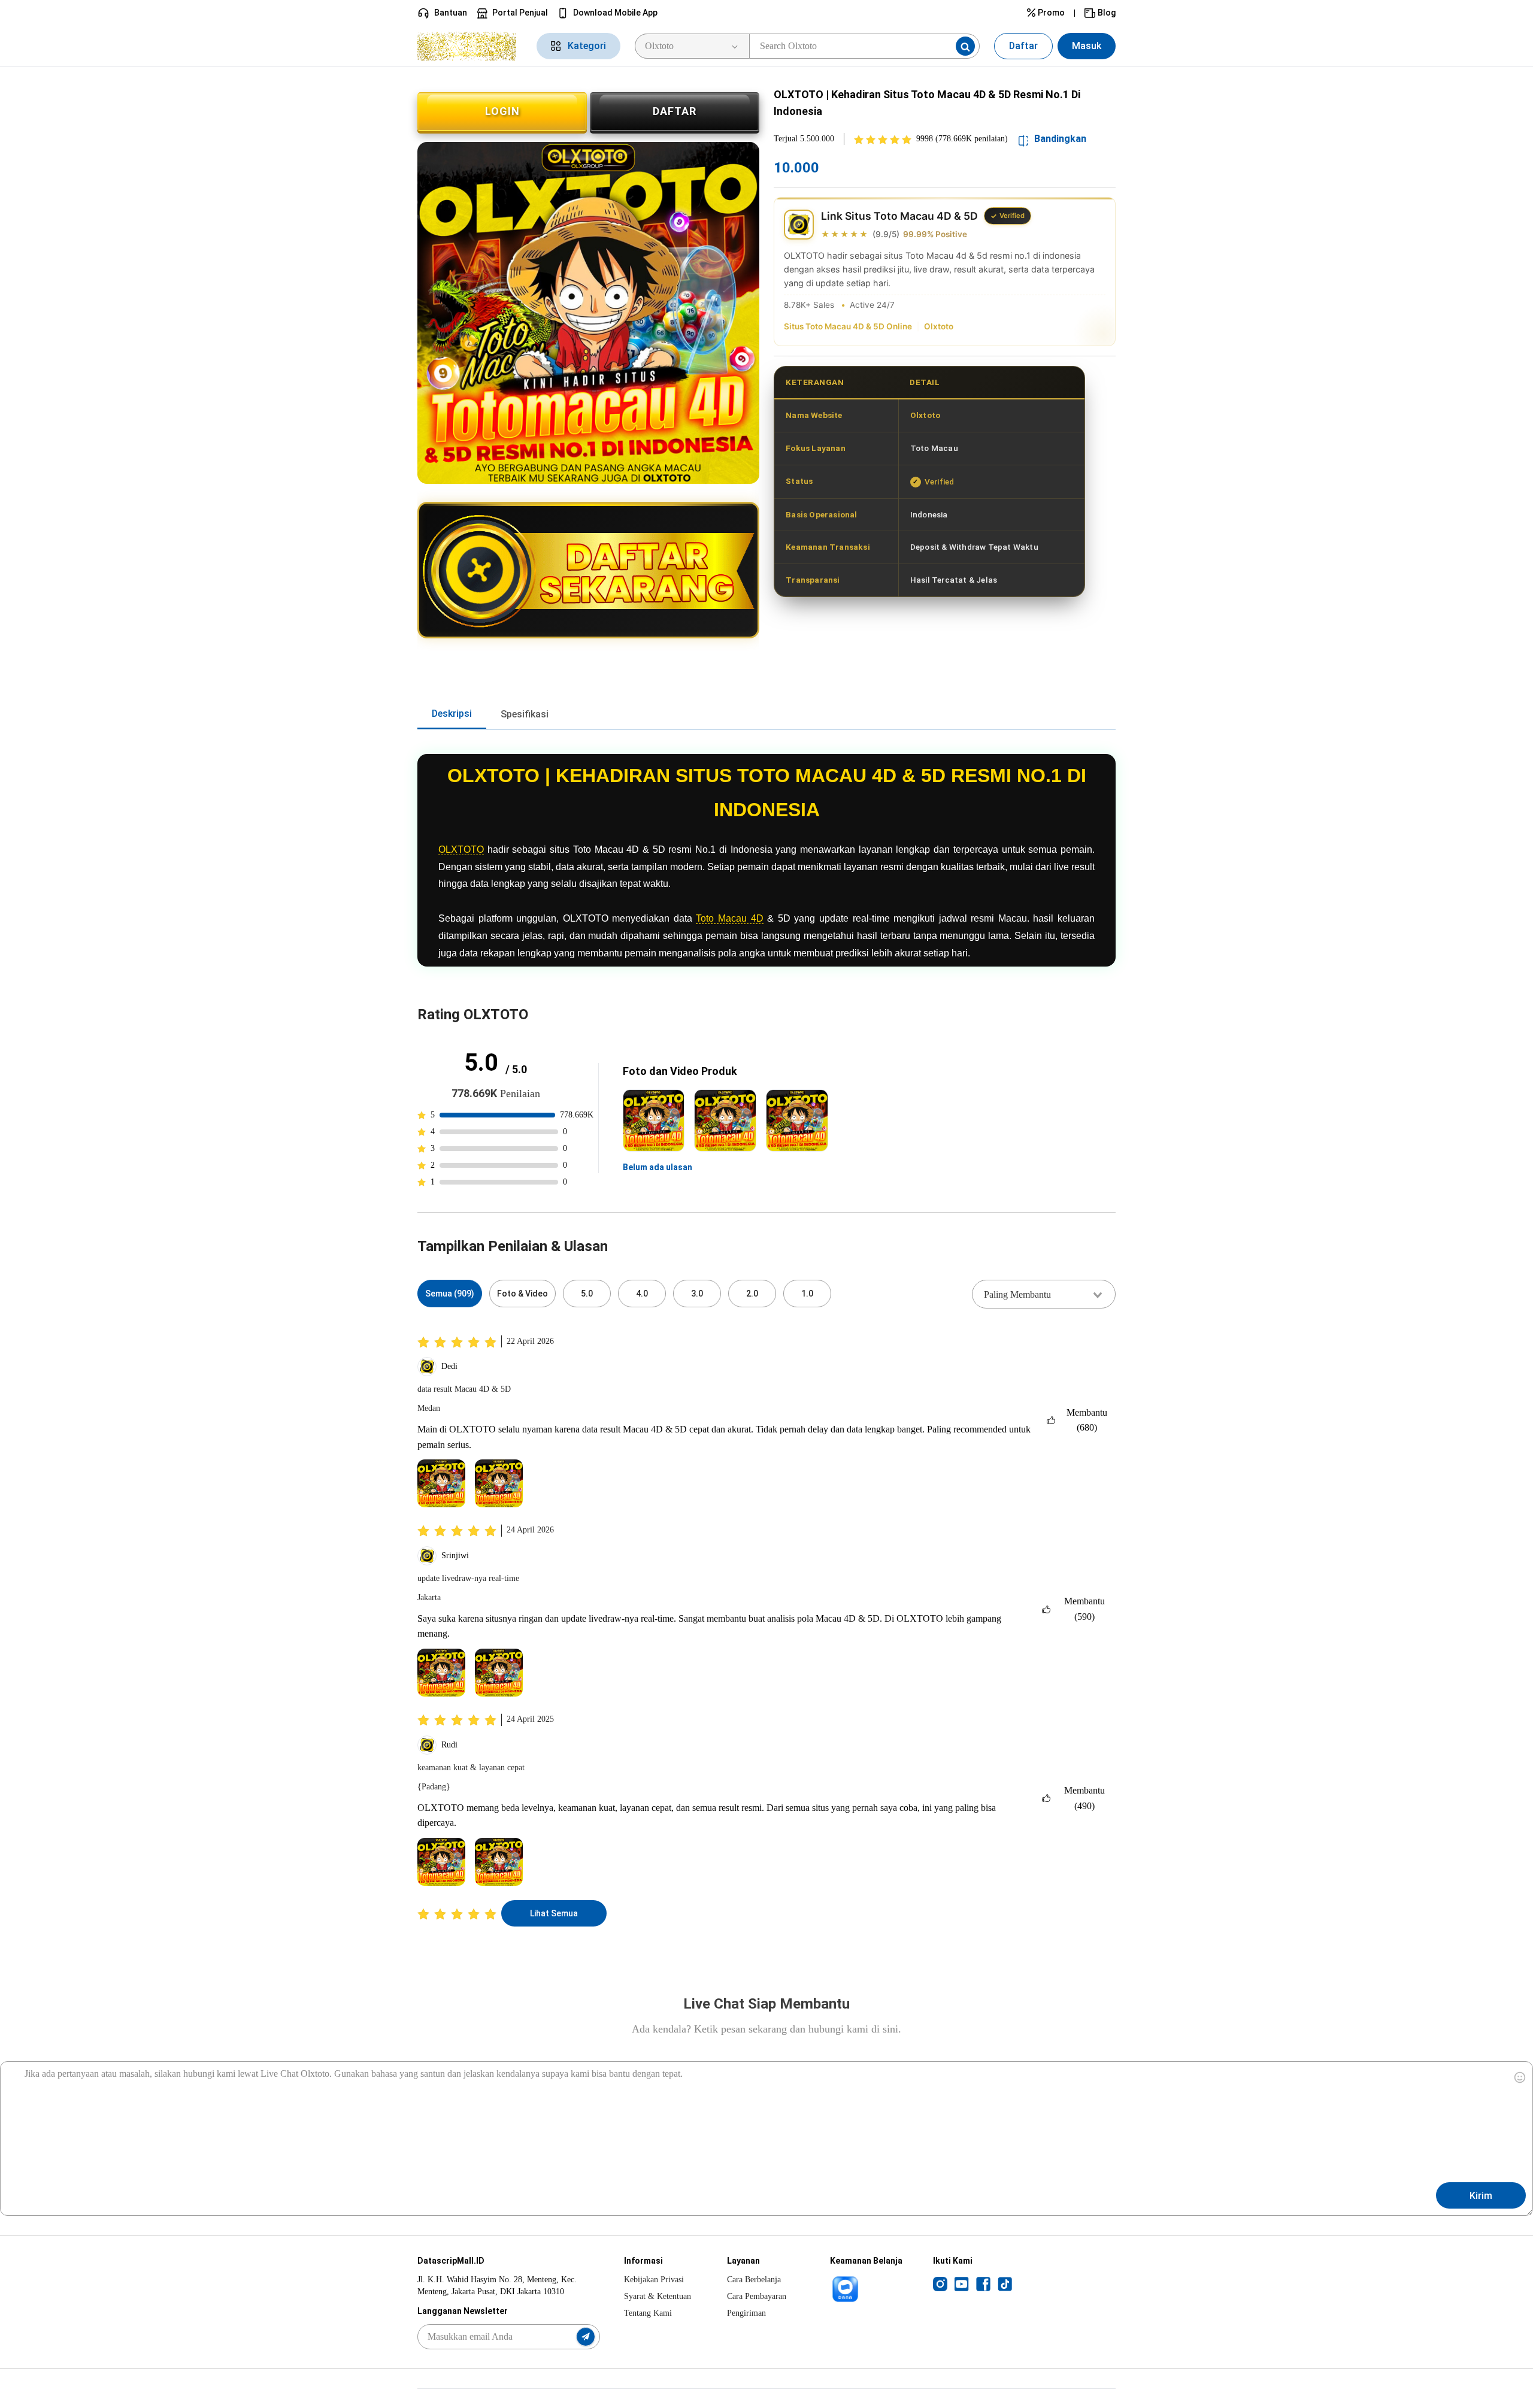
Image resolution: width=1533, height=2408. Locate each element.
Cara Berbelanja (754, 2280)
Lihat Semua (554, 1913)
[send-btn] (586, 2337)
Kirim (1481, 2196)
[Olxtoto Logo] (470, 46)
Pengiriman (746, 2313)
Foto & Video (522, 1294)
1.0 (807, 1294)
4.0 (642, 1294)
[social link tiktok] (1005, 2283)
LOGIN (502, 111)
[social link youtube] (962, 2283)
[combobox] (1044, 1294)
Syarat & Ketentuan (658, 2296)
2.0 (752, 1294)
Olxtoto (939, 326)
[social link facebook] (983, 2283)
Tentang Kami (648, 2313)
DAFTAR (675, 111)
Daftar (1023, 46)
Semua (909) (450, 1294)
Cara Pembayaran (757, 2296)
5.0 (587, 1294)
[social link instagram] (940, 2283)
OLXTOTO (461, 849)
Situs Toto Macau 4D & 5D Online (848, 326)
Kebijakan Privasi (654, 2280)
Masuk (1087, 46)
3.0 (697, 1294)
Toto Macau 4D (729, 918)
